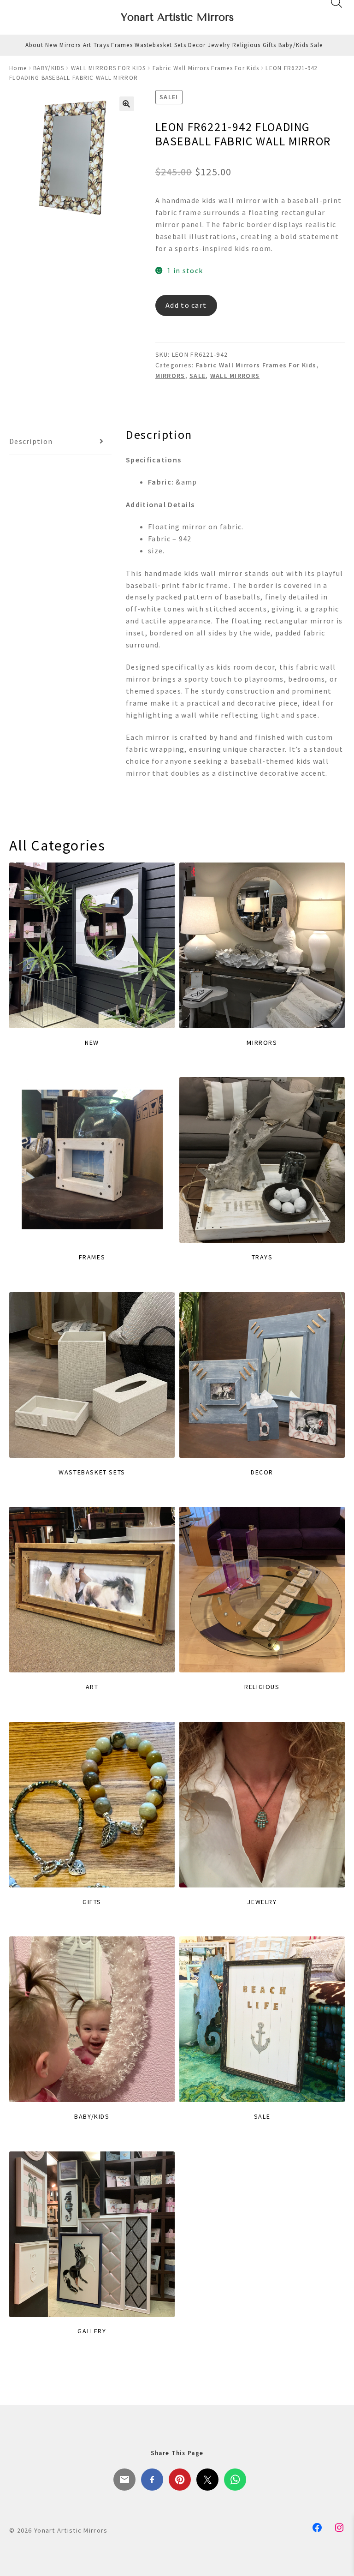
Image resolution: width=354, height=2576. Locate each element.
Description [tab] (31, 441)
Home (18, 68)
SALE (198, 376)
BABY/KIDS (49, 68)
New (51, 45)
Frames (122, 45)
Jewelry (219, 45)
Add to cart (186, 305)
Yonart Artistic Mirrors (177, 17)
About (34, 45)
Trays (101, 45)
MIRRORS (170, 376)
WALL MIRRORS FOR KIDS (109, 68)
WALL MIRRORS (235, 376)
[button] (127, 104)
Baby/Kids (294, 45)
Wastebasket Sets (160, 45)
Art (87, 45)
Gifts (269, 45)
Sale (316, 45)
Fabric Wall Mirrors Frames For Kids (206, 68)
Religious (247, 45)
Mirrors (70, 45)
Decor (197, 45)
